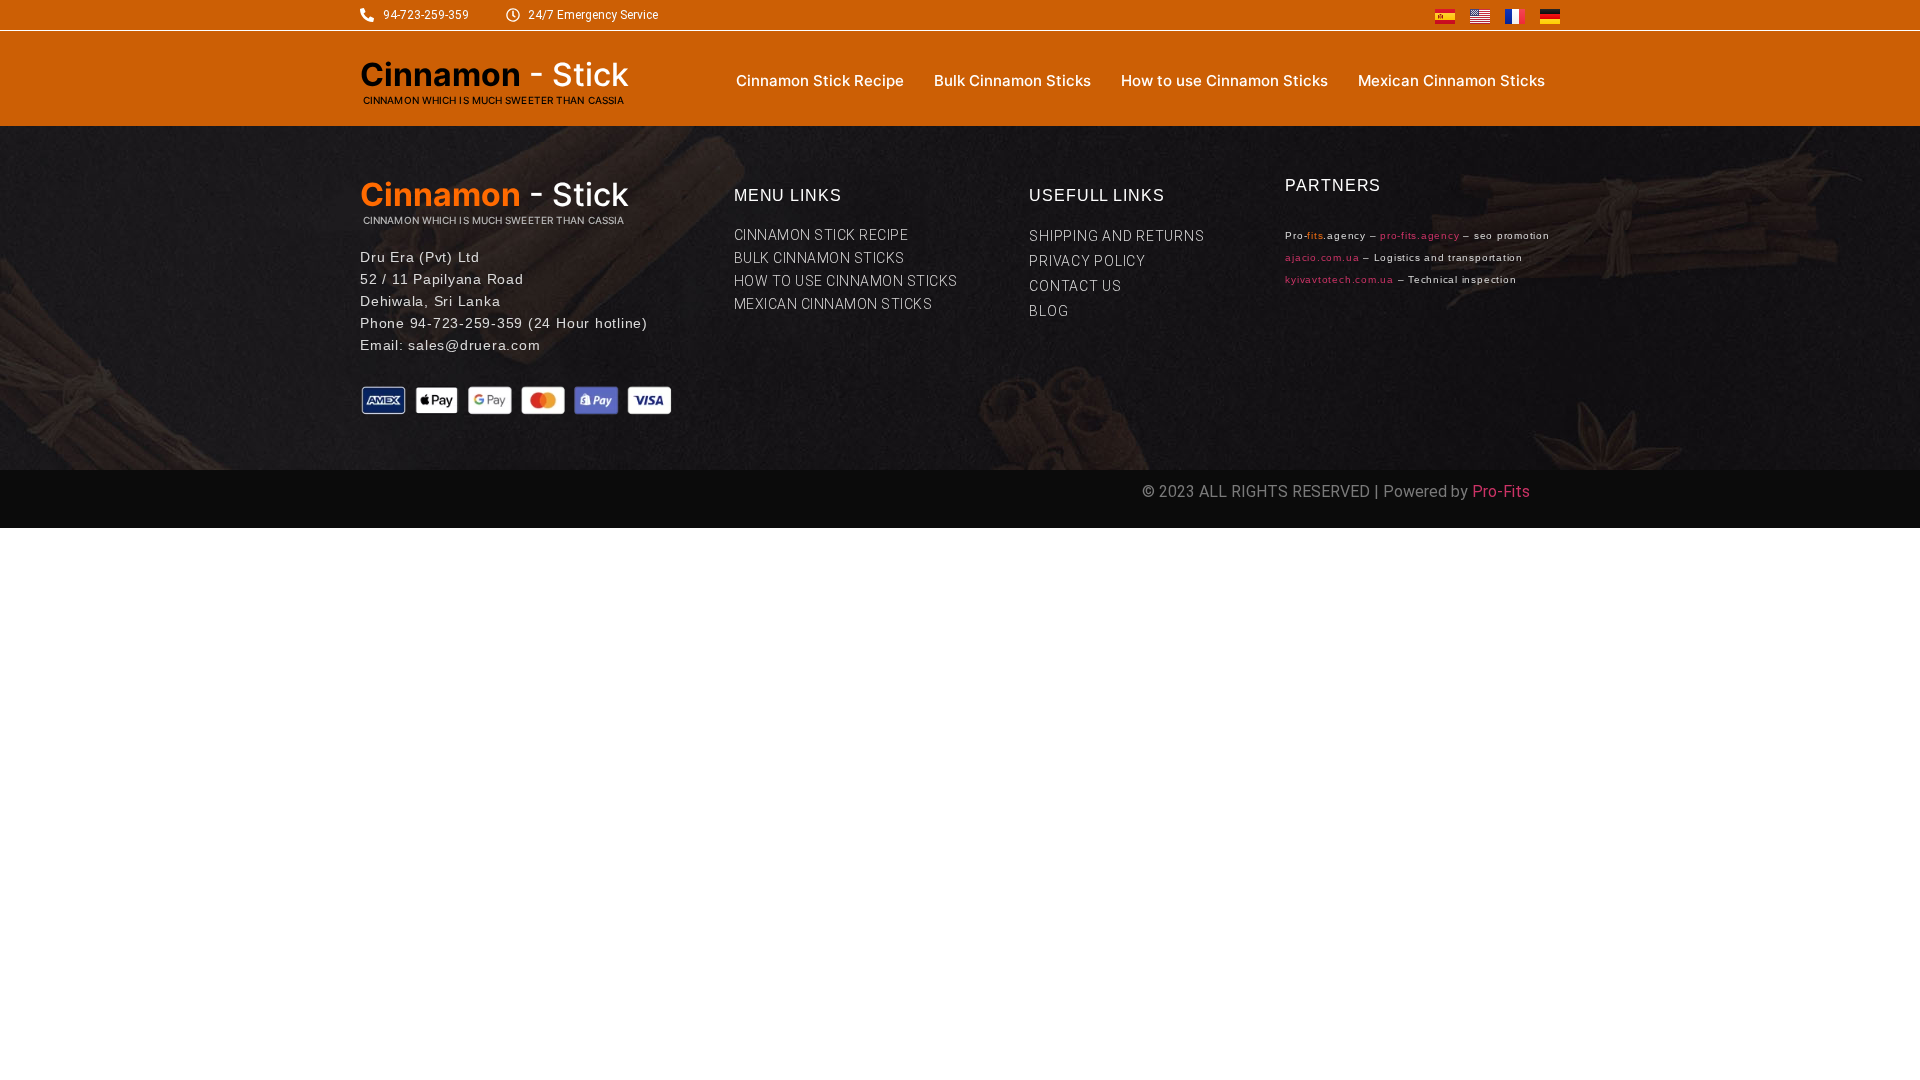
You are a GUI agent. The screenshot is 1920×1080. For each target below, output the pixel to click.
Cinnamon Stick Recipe (820, 80)
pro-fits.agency (1419, 235)
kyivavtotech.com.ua (1339, 279)
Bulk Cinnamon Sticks (1012, 80)
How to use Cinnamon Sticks (1224, 80)
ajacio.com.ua (1322, 257)
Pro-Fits (1501, 491)
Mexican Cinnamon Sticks (1451, 80)
